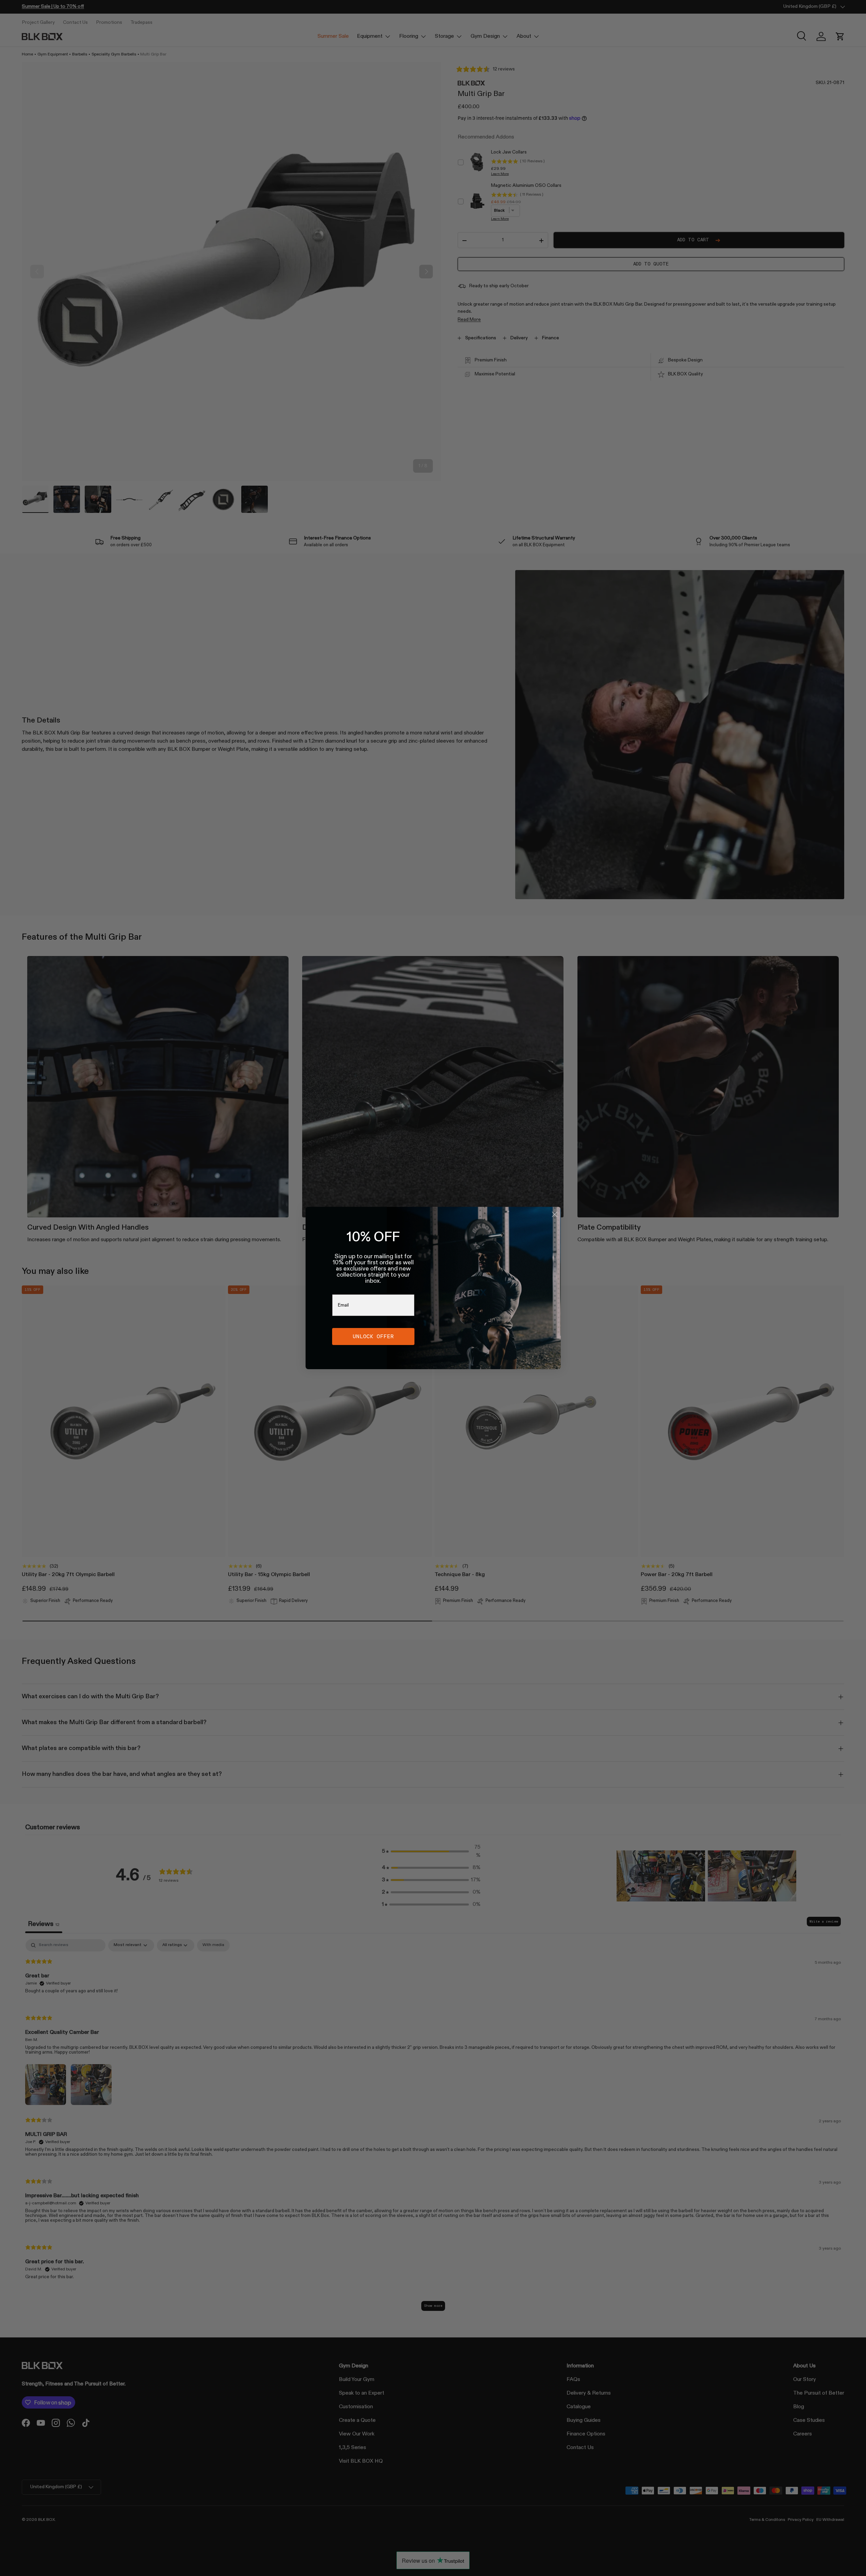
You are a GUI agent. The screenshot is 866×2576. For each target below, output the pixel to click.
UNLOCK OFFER (373, 1336)
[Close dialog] (555, 1214)
